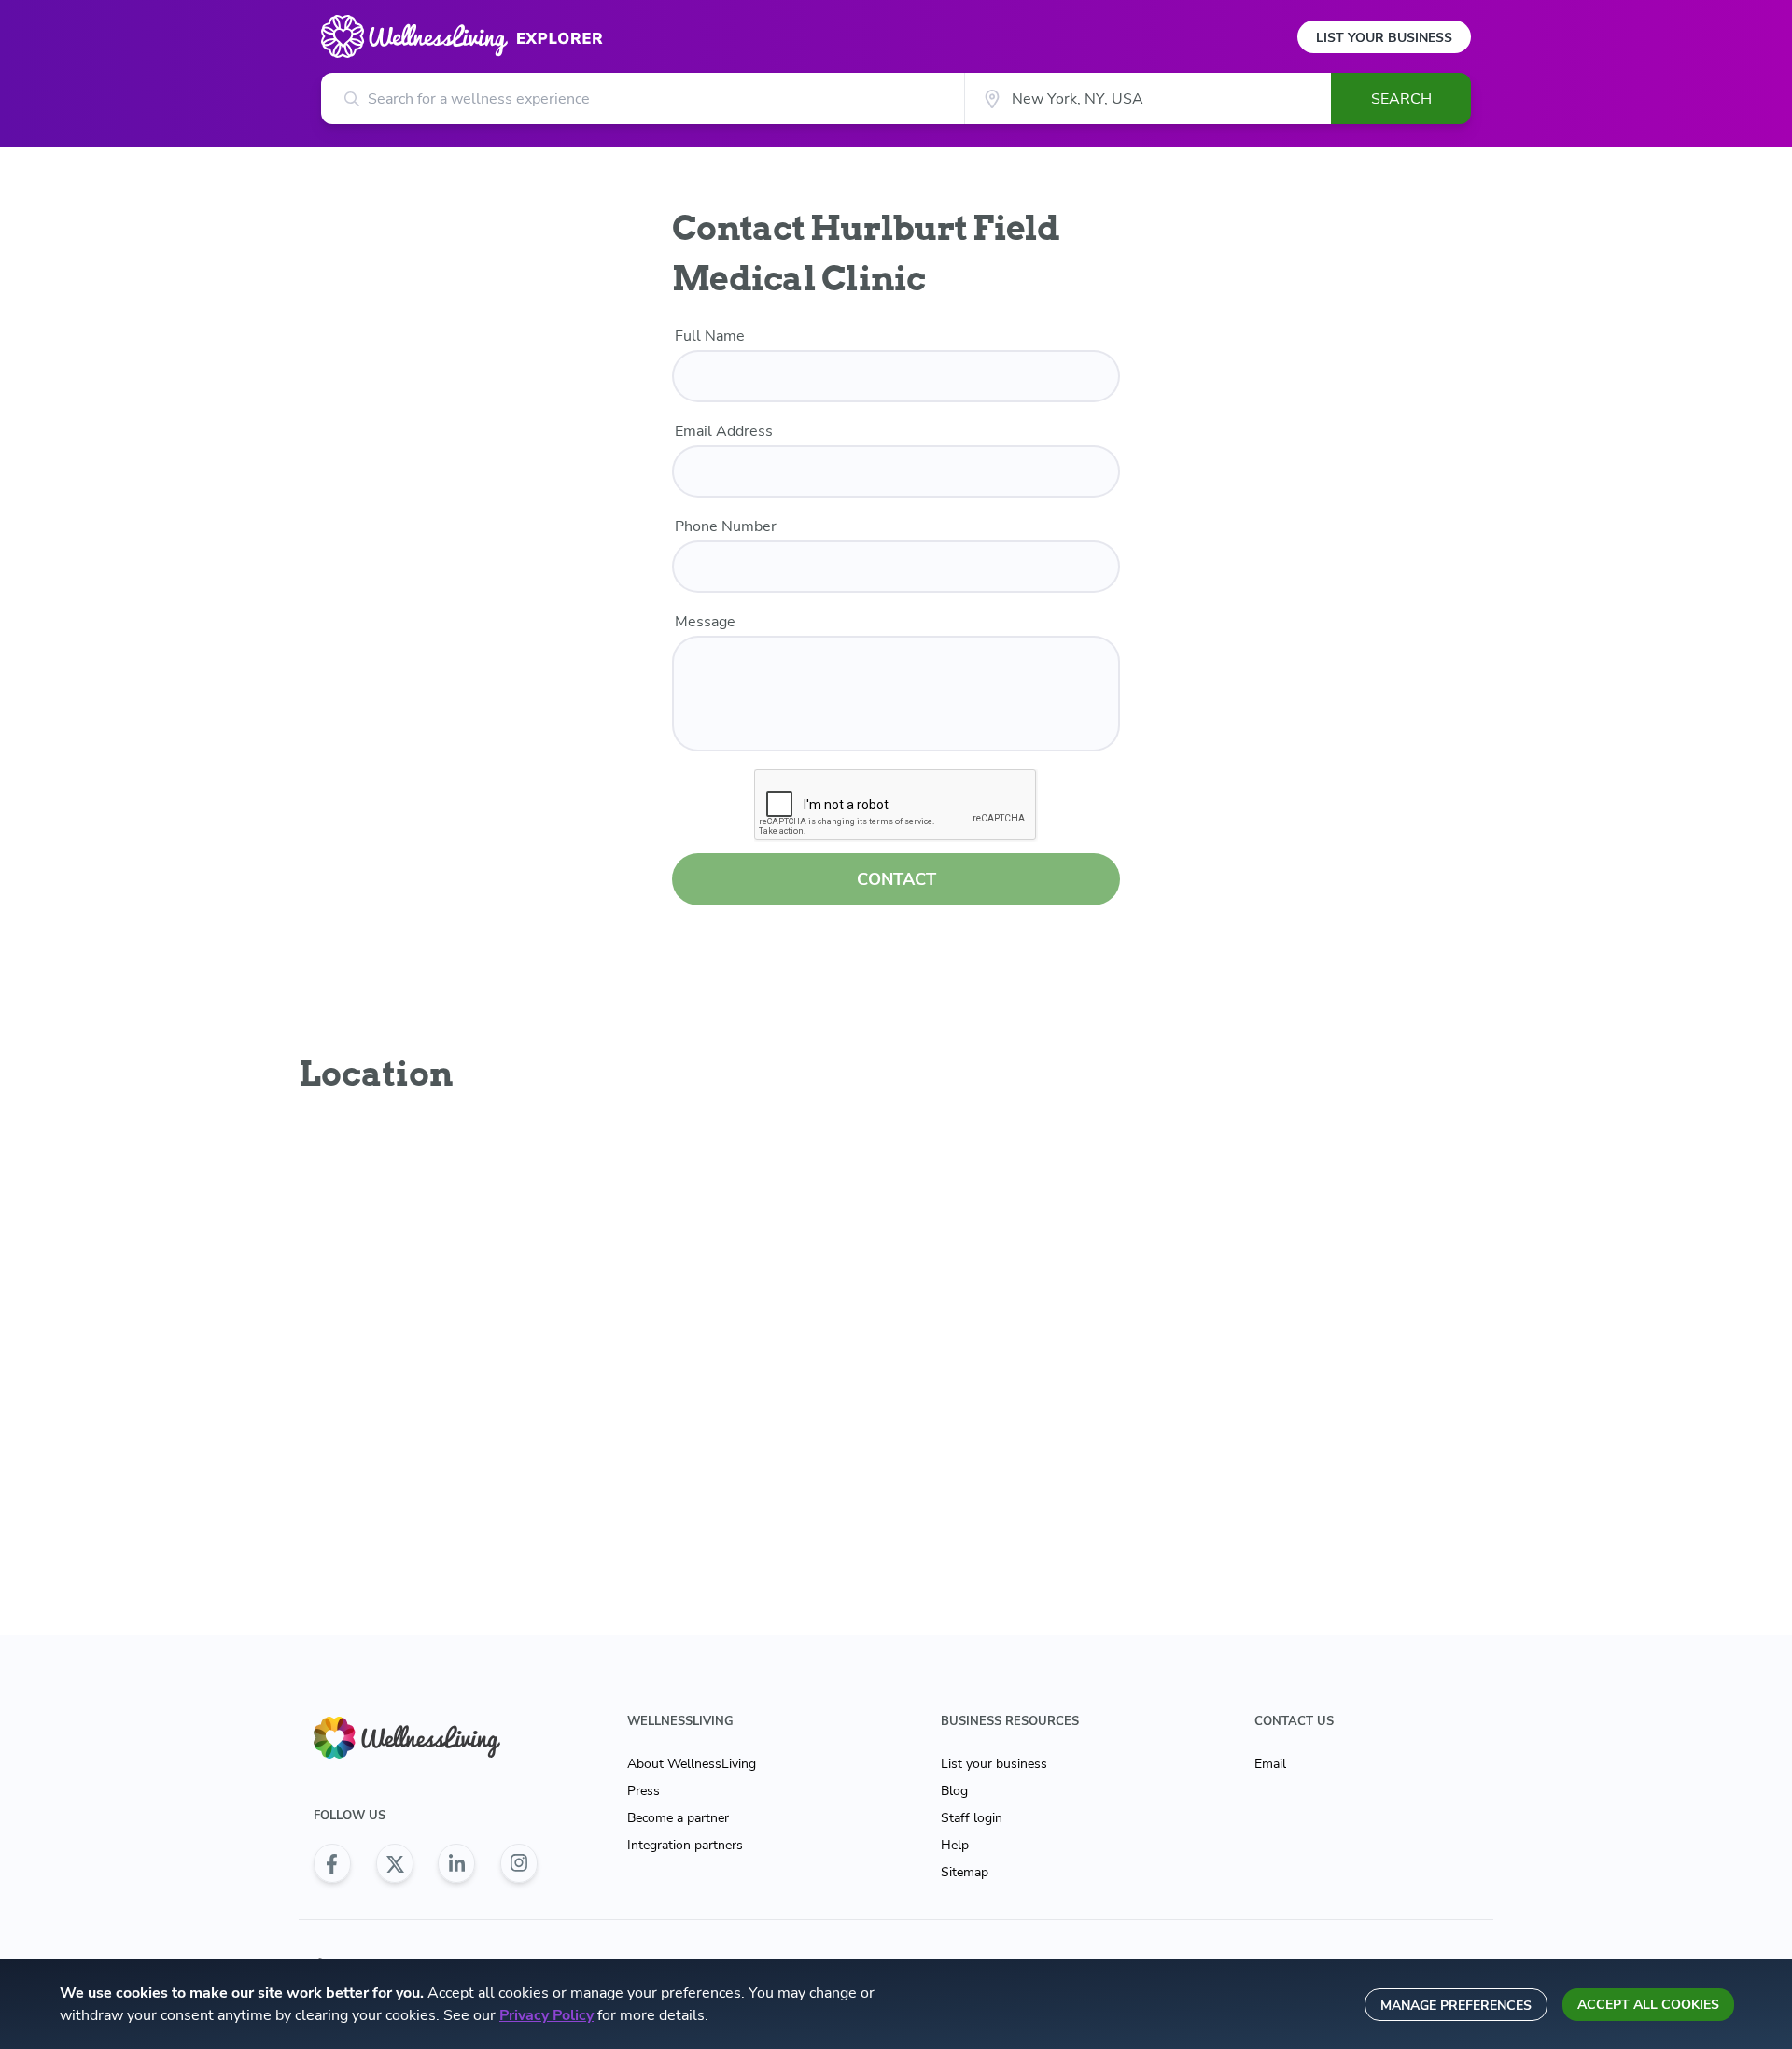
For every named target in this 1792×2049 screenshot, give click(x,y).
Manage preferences (1456, 2006)
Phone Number (726, 526)
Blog (954, 1791)
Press (644, 1791)
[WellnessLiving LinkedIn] (456, 1863)
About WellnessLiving (692, 1764)
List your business (994, 1764)
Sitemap (965, 1872)
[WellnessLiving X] (395, 1863)
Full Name (710, 336)
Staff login (972, 1818)
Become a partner (678, 1818)
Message (705, 622)
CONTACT (896, 879)
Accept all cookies (1648, 2005)
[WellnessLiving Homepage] (426, 1738)
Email (1270, 1764)
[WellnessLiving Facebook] (332, 1863)
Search (1401, 99)
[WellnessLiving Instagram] (519, 1863)
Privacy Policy (546, 2015)
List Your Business (1384, 38)
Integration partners (685, 1845)
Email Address (724, 431)
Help (955, 1845)
